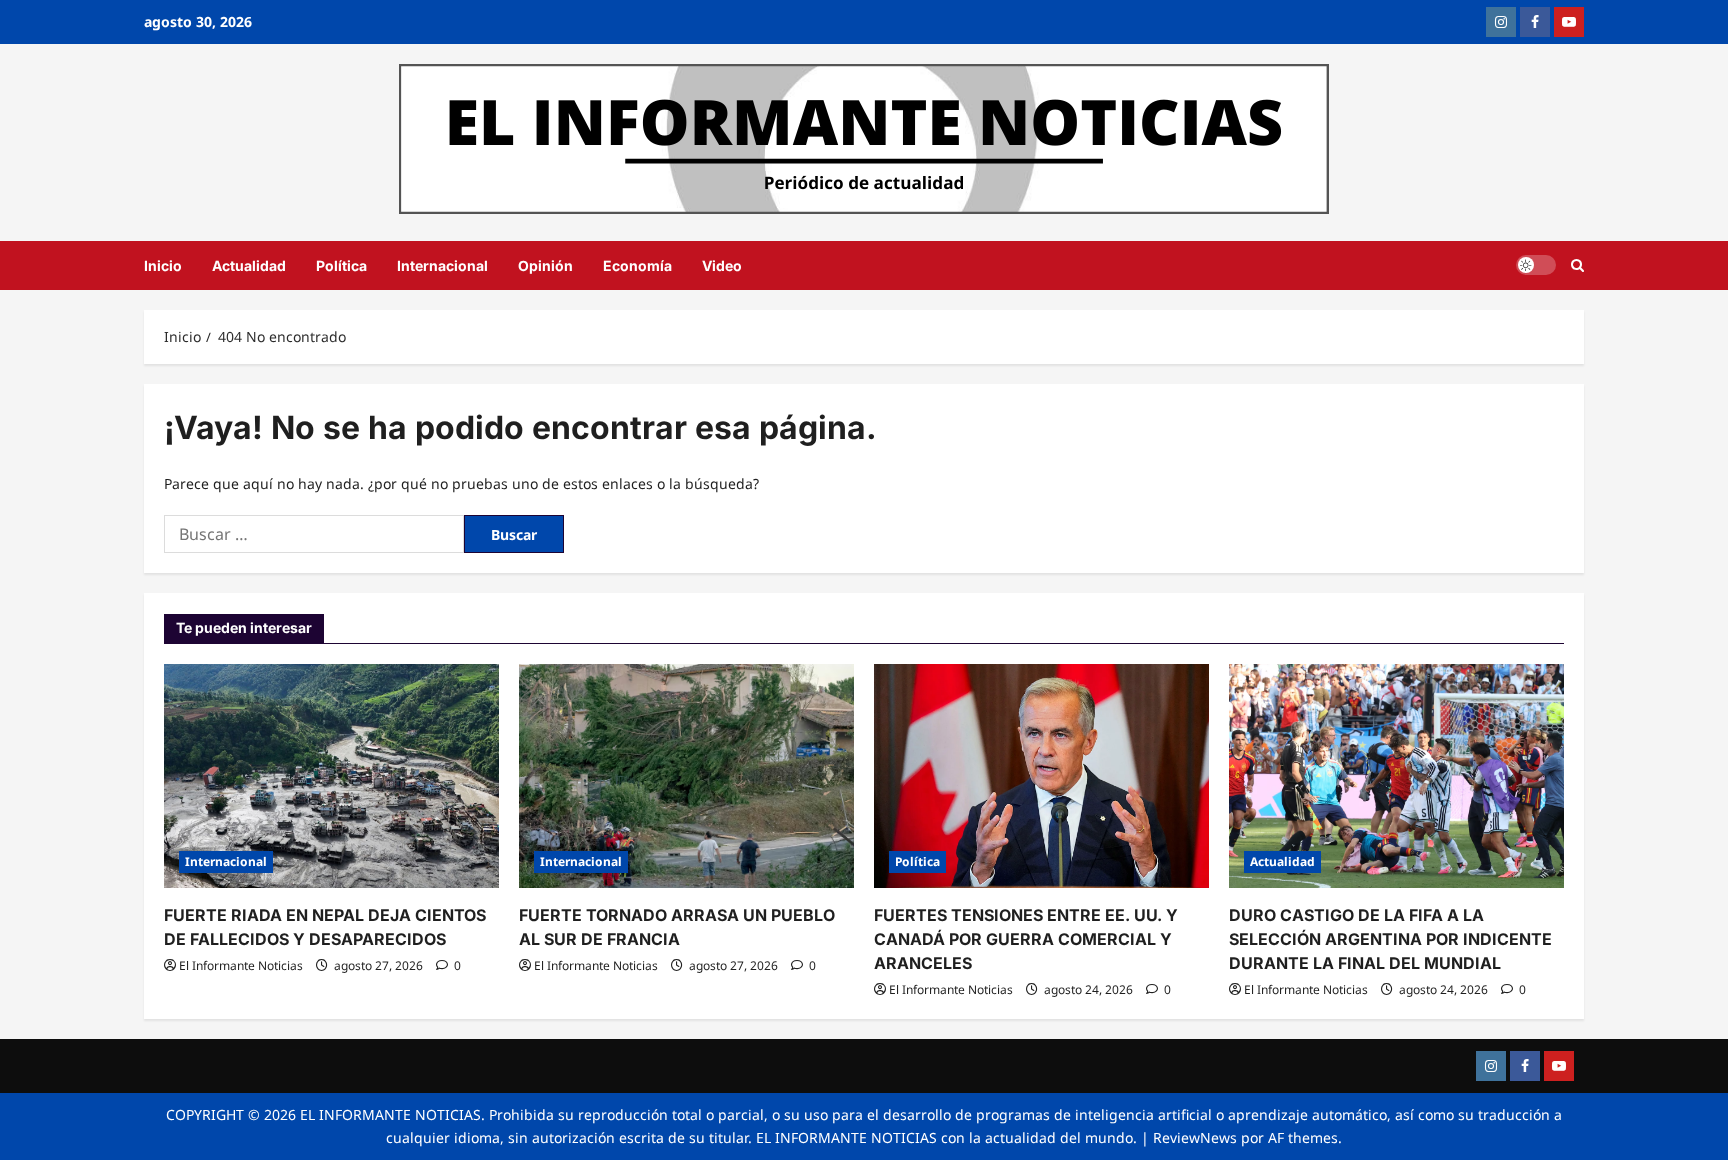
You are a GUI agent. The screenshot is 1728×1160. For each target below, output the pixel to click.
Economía (637, 265)
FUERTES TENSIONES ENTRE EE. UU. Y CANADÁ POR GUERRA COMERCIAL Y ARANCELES (1026, 939)
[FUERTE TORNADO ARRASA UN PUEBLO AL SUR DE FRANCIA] (686, 775)
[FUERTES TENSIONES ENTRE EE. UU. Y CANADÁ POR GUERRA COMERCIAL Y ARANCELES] (1041, 775)
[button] (1577, 265)
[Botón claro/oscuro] (1536, 265)
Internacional (442, 265)
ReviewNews (1195, 1137)
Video (722, 265)
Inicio (163, 265)
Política (341, 265)
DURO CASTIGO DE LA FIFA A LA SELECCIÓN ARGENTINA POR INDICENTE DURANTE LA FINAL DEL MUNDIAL (1390, 939)
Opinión (545, 265)
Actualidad (249, 265)
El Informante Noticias (241, 965)
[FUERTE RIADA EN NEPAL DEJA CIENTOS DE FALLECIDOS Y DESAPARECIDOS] (331, 775)
